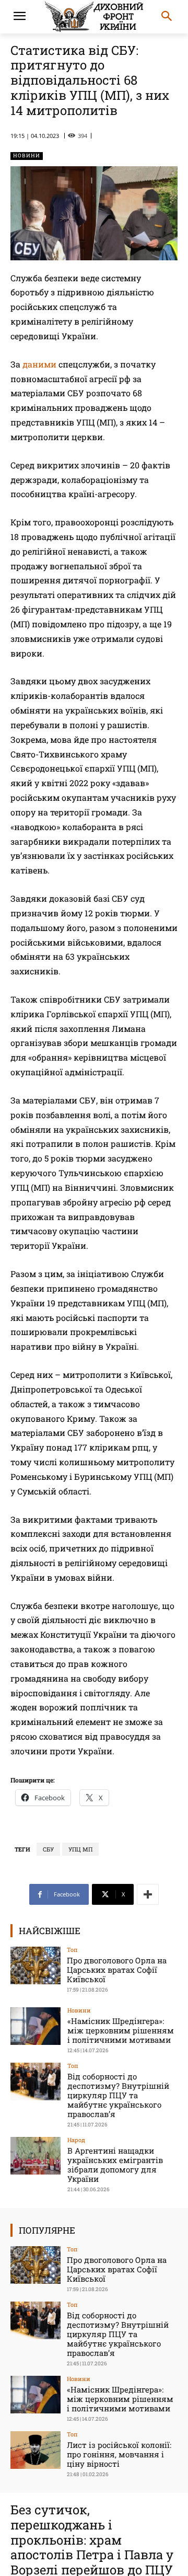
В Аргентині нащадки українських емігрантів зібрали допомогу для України (115, 2165)
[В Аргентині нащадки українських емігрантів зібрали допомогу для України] (36, 2156)
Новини (27, 156)
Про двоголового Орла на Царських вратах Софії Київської (117, 1970)
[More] (148, 1894)
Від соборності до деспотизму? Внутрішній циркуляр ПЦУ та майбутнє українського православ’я (118, 2095)
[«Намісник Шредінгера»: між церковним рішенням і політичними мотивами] (36, 2026)
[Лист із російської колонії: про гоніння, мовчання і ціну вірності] (36, 2450)
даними (39, 364)
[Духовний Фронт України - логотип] (94, 17)
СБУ (48, 1849)
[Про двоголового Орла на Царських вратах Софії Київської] (36, 1965)
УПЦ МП (80, 1849)
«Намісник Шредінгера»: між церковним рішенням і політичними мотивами (121, 2030)
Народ (76, 2140)
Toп (72, 1950)
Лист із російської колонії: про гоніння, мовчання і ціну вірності (119, 2454)
